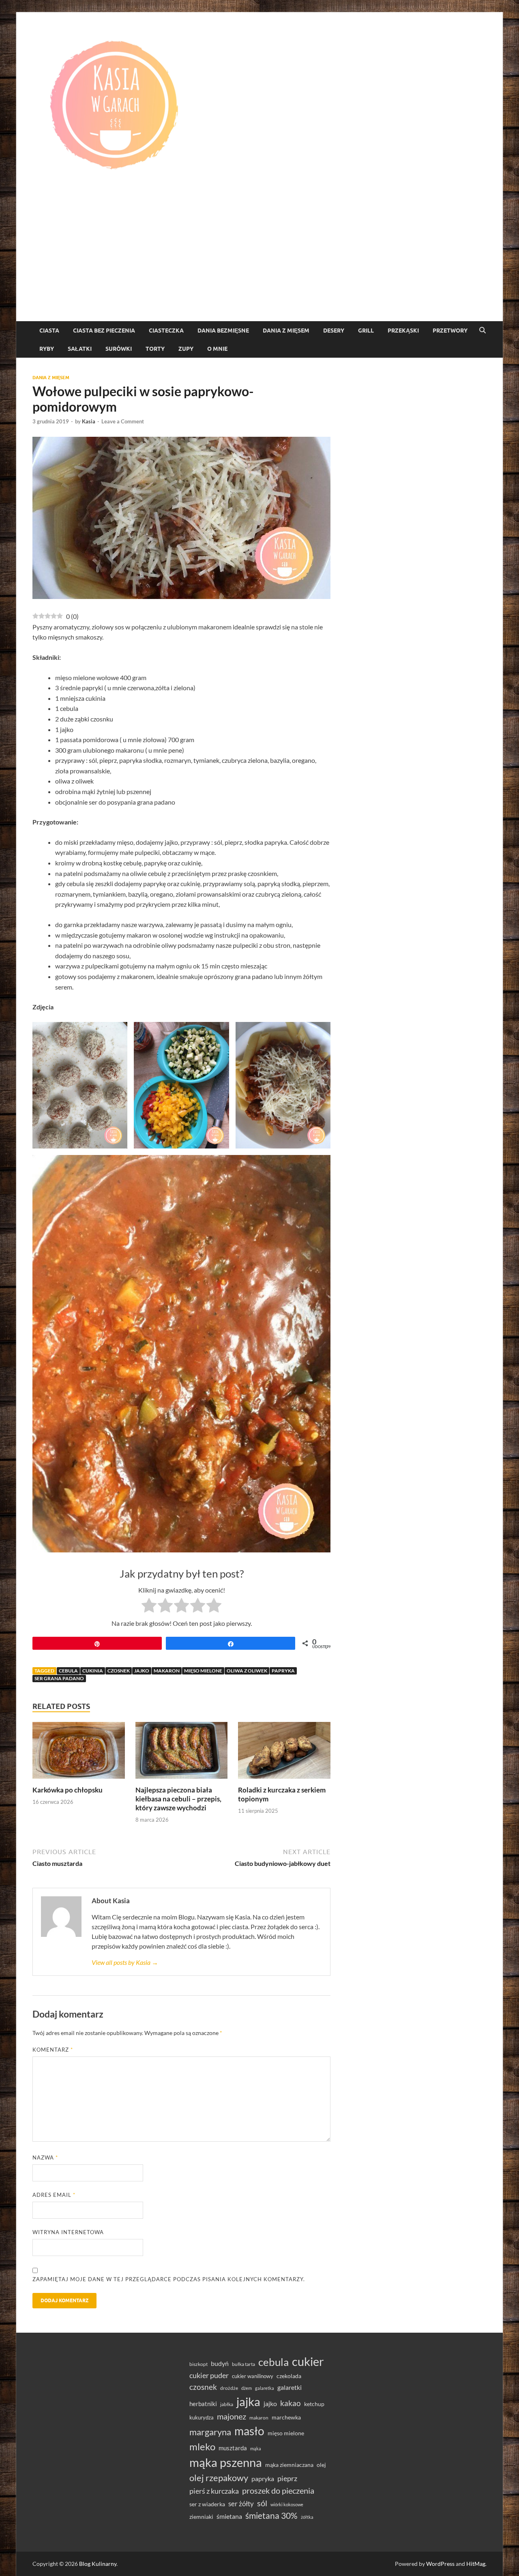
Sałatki (80, 349)
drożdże (229, 2388)
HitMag (476, 2564)
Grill (366, 331)
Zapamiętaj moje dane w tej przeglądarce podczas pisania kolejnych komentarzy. (169, 2279)
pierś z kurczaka (214, 2491)
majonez (232, 2416)
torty (155, 349)
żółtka (307, 2517)
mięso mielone (203, 1671)
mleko (202, 2447)
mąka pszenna (226, 2462)
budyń (220, 2363)
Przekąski (403, 331)
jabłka (227, 2404)
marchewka (286, 2417)
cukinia (93, 1671)
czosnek (119, 1671)
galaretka (265, 2388)
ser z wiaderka (207, 2504)
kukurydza (202, 2417)
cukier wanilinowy (253, 2376)
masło (249, 2431)
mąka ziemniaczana (289, 2465)
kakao (291, 2403)
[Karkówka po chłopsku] (79, 1753)
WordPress (440, 2564)
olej (321, 2465)
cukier (308, 2361)
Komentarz (53, 2050)
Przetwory (450, 331)
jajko (142, 1671)
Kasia (89, 421)
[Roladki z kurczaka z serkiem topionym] (284, 1753)
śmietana (229, 2516)
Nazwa (45, 2157)
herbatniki (203, 2404)
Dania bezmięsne (223, 331)
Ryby (47, 349)
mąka (256, 2448)
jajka (248, 2401)
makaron (167, 1671)
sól (262, 2503)
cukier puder (209, 2375)
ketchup (314, 2404)
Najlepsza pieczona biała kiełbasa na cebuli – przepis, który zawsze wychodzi (178, 1799)
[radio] (149, 1607)
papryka (283, 1671)
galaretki (290, 2387)
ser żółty (241, 2504)
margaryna (210, 2432)
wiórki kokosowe (287, 2504)
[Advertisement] (259, 260)
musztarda (233, 2448)
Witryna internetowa (68, 2232)
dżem (247, 2388)
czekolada (289, 2376)
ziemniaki (201, 2517)
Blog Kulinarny (98, 2564)
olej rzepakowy (219, 2478)
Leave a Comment (123, 421)
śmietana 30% (271, 2515)
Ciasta (49, 331)
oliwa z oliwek (247, 1671)
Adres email (54, 2195)
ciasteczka (166, 331)
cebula (68, 1671)
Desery (334, 331)
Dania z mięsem (286, 331)
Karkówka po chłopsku (68, 1790)
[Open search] (483, 331)
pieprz (287, 2478)
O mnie (217, 349)
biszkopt (198, 2364)
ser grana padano (59, 1678)
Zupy (186, 349)
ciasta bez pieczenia (104, 331)
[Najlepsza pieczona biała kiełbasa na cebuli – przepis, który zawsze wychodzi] (182, 1753)
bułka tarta (243, 2364)
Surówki (119, 349)
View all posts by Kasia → (125, 1962)
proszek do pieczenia (278, 2490)
